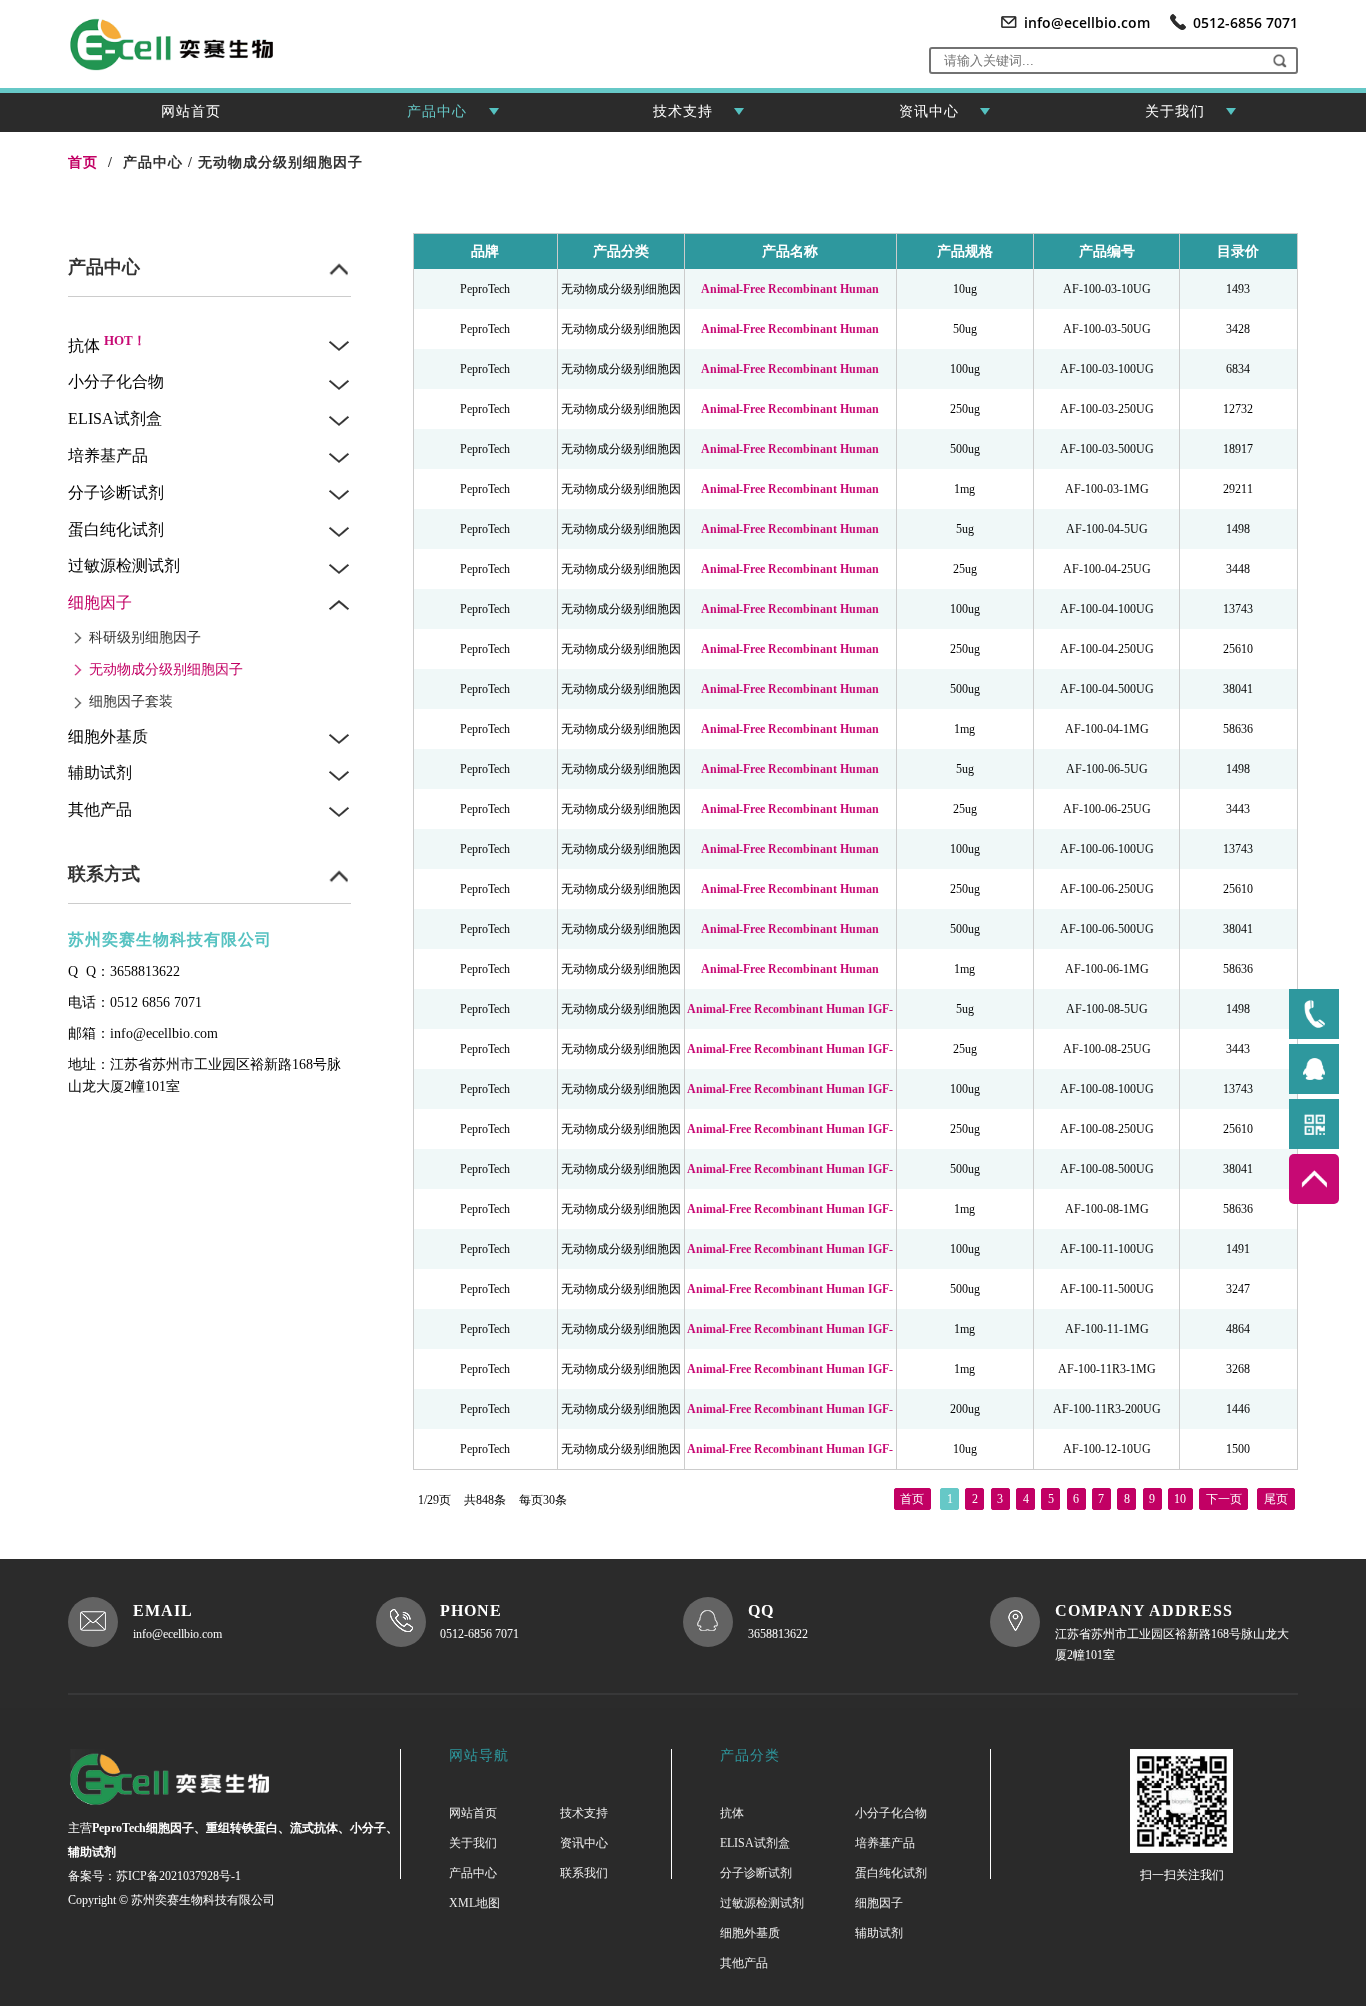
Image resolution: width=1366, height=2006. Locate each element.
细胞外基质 (108, 736)
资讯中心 (929, 111)
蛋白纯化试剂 (116, 529)
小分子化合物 (116, 381)
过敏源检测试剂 (124, 565)
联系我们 (584, 1873)
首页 (912, 1499)
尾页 (1276, 1499)
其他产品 (100, 809)
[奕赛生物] (190, 1779)
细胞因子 (100, 602)
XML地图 (474, 1903)
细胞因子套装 (131, 701)
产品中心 (437, 111)
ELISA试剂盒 (115, 418)
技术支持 (683, 111)
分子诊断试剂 (116, 492)
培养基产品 (108, 455)
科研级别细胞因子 (145, 637)
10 (1180, 1499)
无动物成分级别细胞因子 (280, 162)
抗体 (107, 345)
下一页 (1224, 1499)
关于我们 (1175, 111)
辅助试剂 (100, 772)
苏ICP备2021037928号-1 (178, 1876)
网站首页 (191, 111)
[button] (1279, 60)
